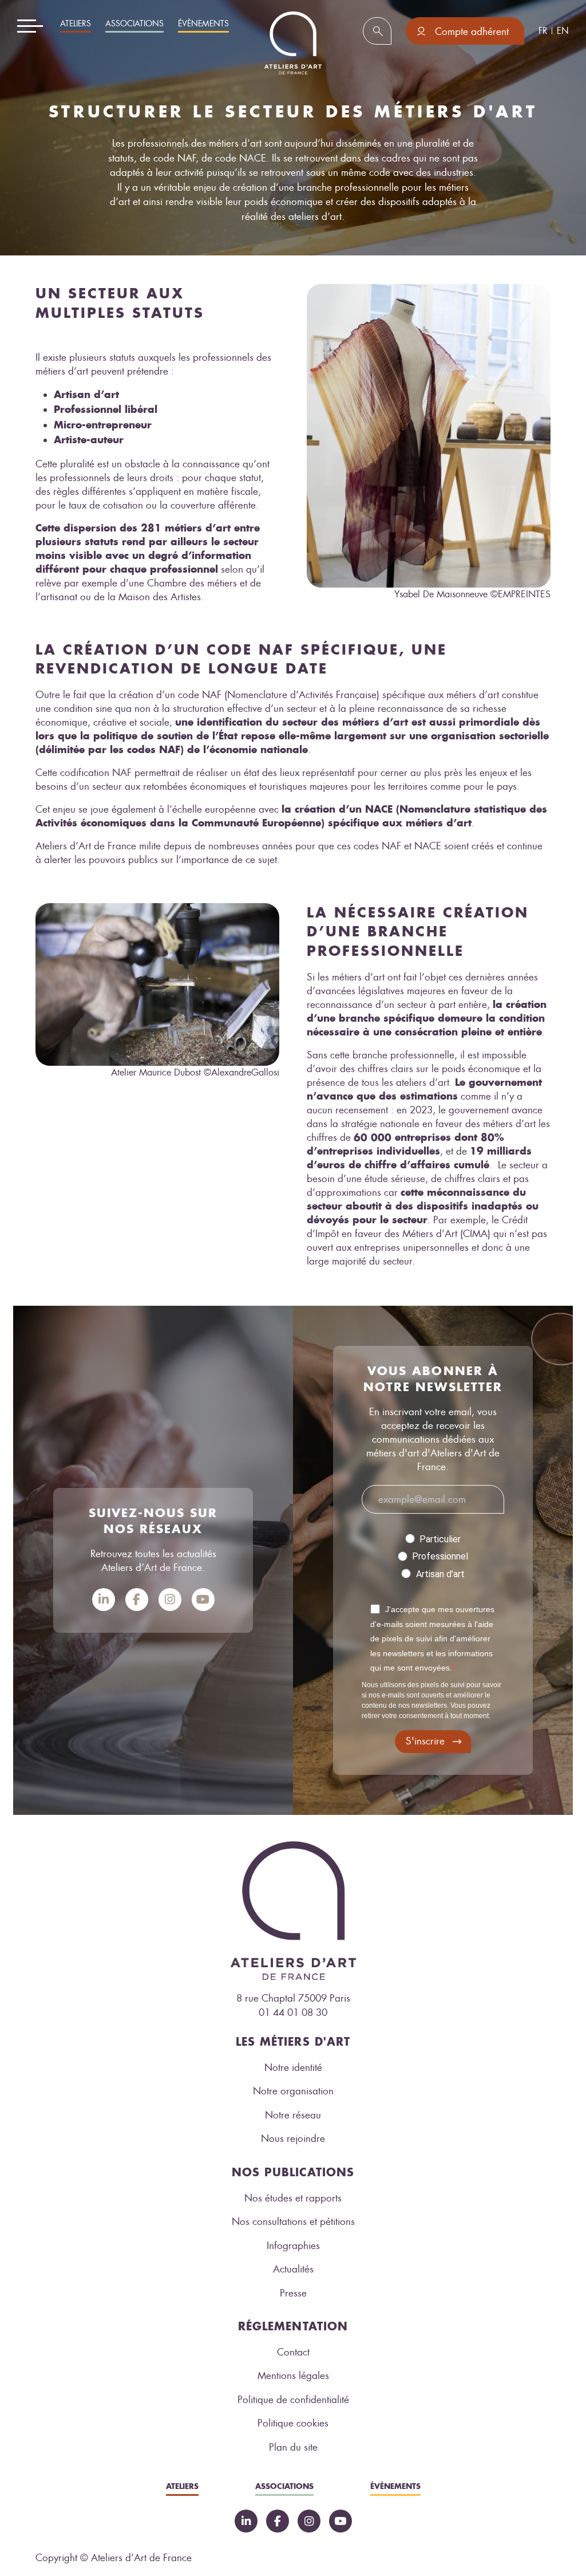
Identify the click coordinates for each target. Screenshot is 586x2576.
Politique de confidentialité (293, 2400)
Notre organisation (293, 2091)
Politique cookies (293, 2423)
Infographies (293, 2246)
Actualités (293, 2269)
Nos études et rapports (293, 2198)
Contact (293, 2352)
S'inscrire (425, 1741)
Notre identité (293, 2067)
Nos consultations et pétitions (293, 2221)
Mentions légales (293, 2376)
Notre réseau (293, 2115)
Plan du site (293, 2447)
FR (543, 31)
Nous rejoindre (293, 2138)
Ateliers (76, 24)
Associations (134, 24)
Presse (293, 2293)
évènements (203, 24)
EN (563, 31)
